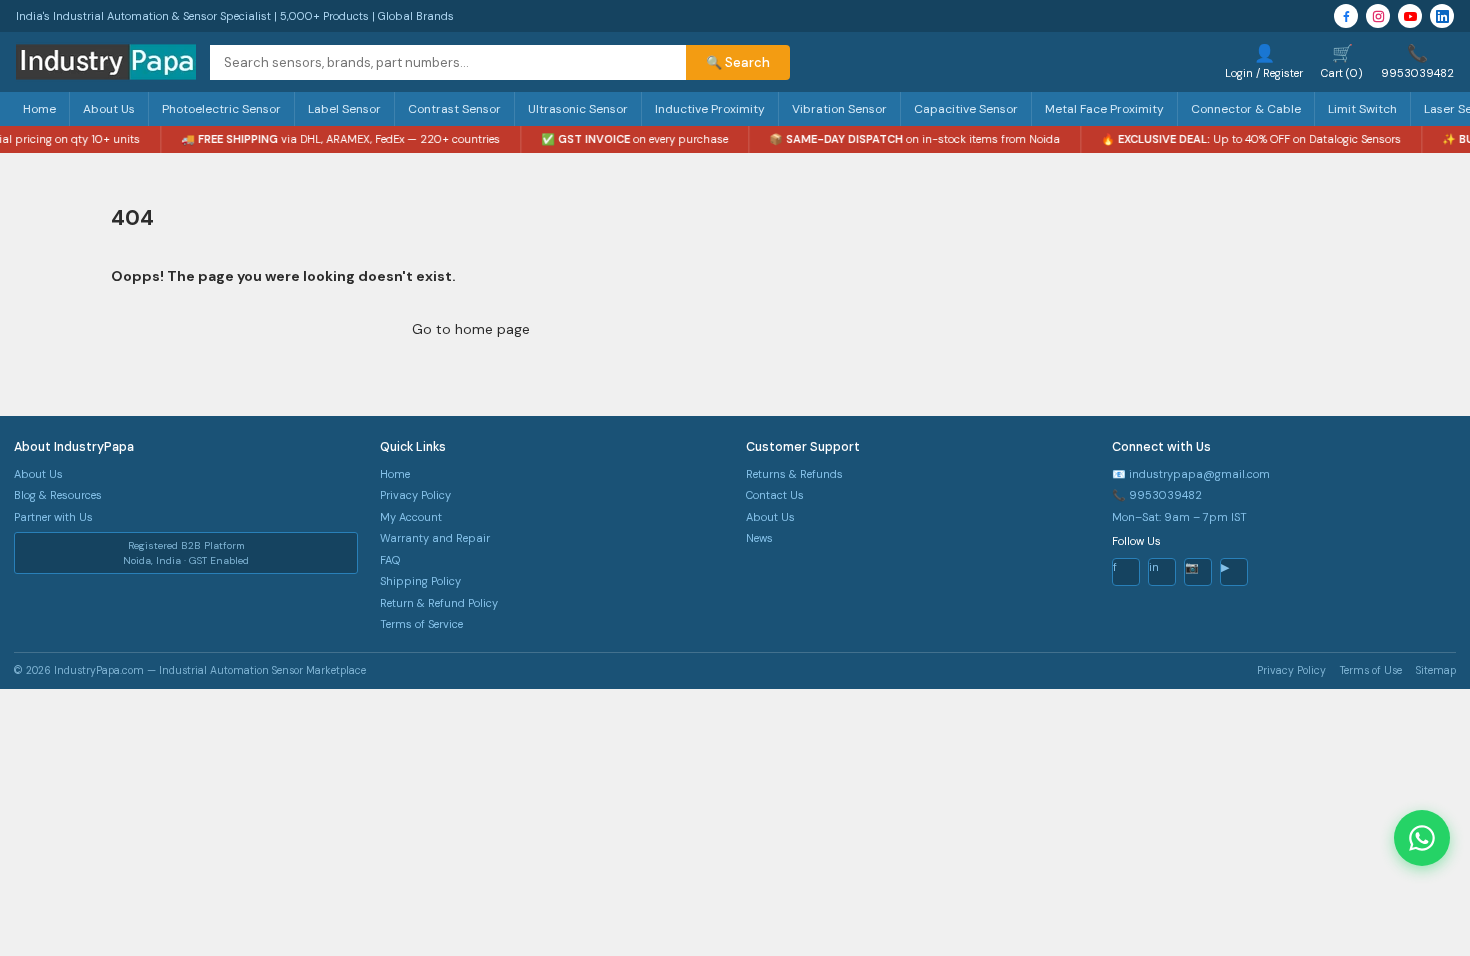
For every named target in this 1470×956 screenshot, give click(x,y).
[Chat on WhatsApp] (1422, 838)
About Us (109, 109)
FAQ (390, 560)
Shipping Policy (420, 581)
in (1154, 567)
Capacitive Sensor (966, 109)
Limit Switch (1362, 109)
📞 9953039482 (1157, 495)
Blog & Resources (58, 495)
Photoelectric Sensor (221, 109)
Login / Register (1264, 61)
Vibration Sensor (839, 109)
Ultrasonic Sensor (578, 109)
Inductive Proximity (710, 109)
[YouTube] (1410, 16)
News (759, 538)
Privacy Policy (415, 495)
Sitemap (1436, 670)
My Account (411, 517)
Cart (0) (1342, 61)
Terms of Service (421, 624)
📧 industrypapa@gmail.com (1191, 474)
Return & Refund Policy (439, 603)
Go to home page (471, 329)
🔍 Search (738, 62)
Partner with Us (53, 517)
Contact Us (775, 495)
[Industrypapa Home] (106, 62)
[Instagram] (1378, 16)
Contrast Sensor (454, 109)
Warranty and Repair (435, 538)
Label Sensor (344, 109)
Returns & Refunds (794, 474)
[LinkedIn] (1442, 16)
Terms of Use (1371, 670)
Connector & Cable (1246, 109)
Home (39, 109)
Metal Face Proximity (1104, 109)
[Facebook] (1346, 16)
